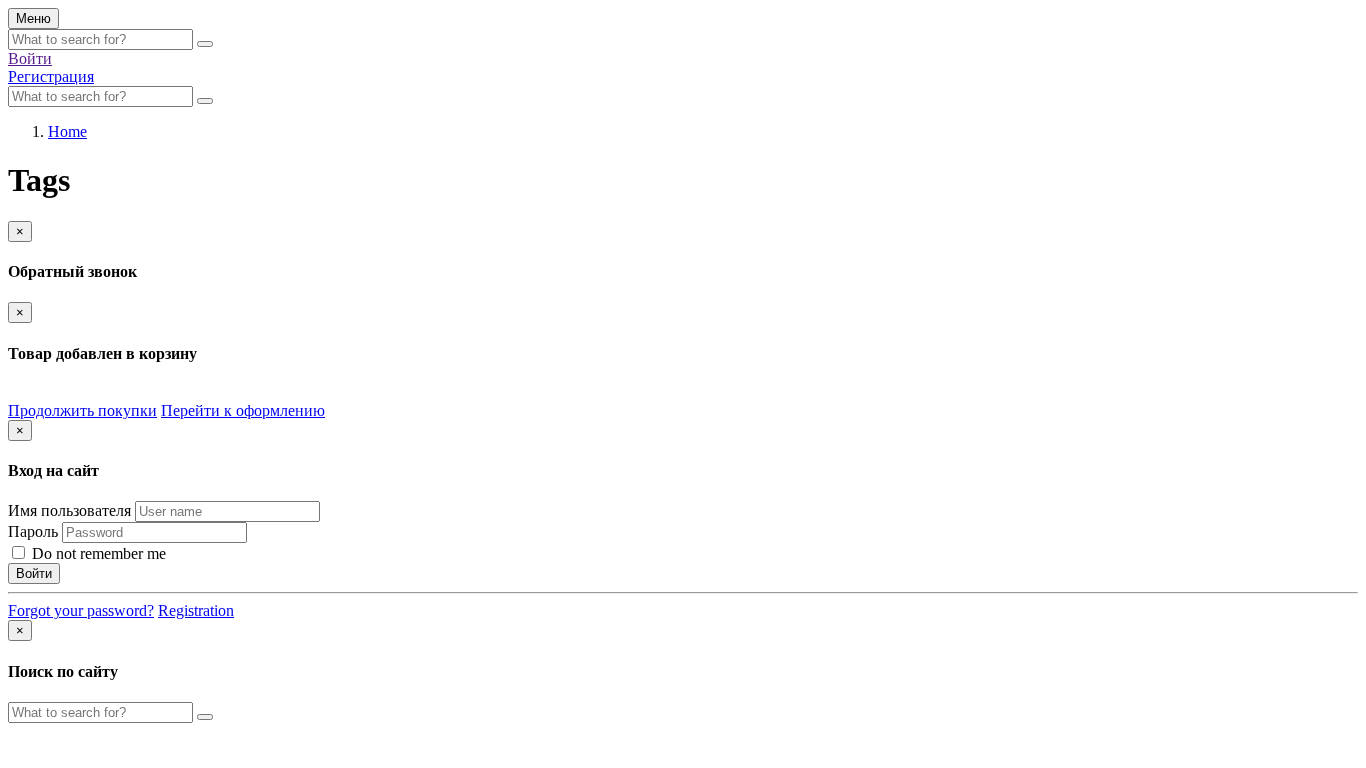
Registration (196, 610)
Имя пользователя (69, 510)
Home (67, 131)
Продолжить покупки (82, 410)
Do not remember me (97, 553)
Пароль (33, 531)
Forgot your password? (81, 610)
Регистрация (51, 76)
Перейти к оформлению (243, 410)
